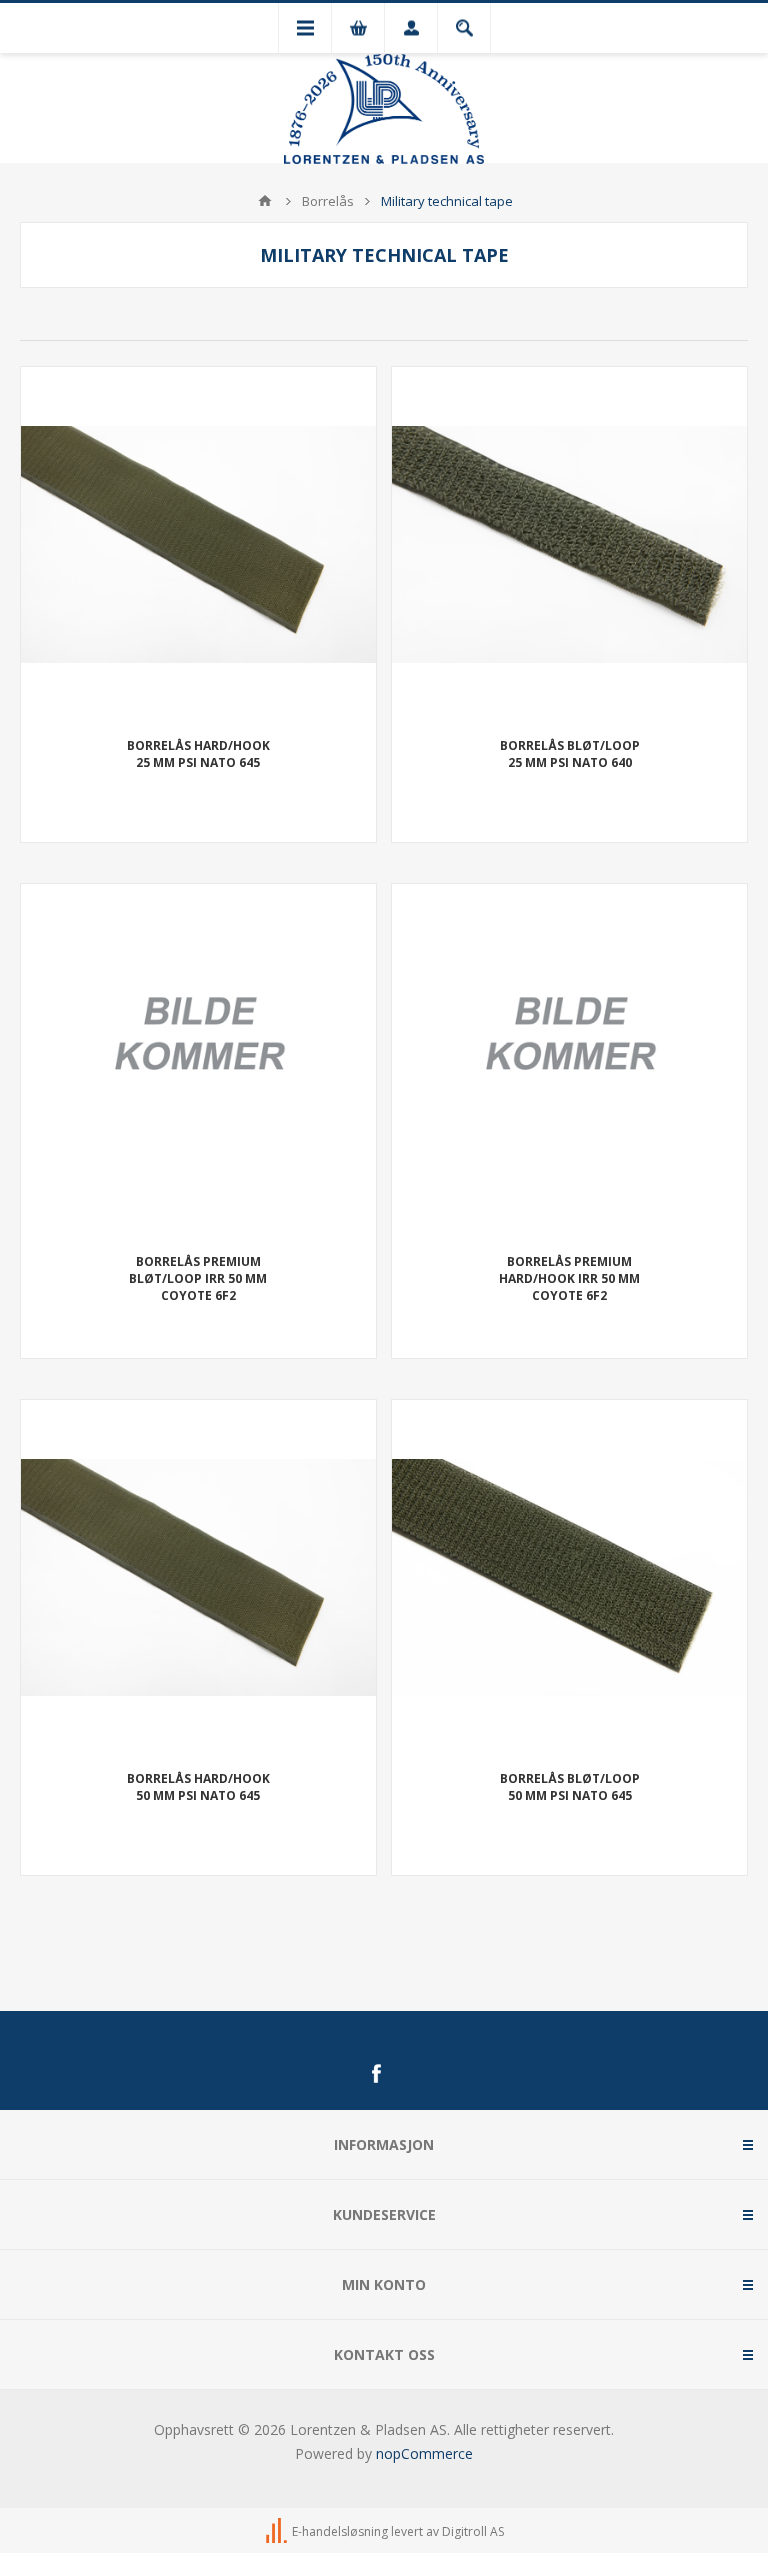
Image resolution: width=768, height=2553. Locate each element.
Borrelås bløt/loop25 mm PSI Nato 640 (570, 754)
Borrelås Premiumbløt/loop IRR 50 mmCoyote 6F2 (198, 1278)
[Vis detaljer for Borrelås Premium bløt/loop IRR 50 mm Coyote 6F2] (198, 1061)
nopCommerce (424, 2453)
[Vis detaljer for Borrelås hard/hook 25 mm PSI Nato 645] (198, 544)
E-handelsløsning (340, 2531)
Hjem (265, 201)
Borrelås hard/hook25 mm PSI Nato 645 (198, 754)
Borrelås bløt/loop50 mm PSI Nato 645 (570, 1787)
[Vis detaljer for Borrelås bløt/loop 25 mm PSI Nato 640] (569, 544)
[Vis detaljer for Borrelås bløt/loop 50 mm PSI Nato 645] (569, 1577)
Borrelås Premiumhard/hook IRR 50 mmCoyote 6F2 (569, 1278)
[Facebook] (376, 2074)
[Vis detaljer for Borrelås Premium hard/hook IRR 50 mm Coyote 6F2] (569, 1061)
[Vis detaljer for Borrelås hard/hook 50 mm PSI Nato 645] (198, 1577)
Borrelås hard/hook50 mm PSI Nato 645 (198, 1787)
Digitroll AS (473, 2531)
